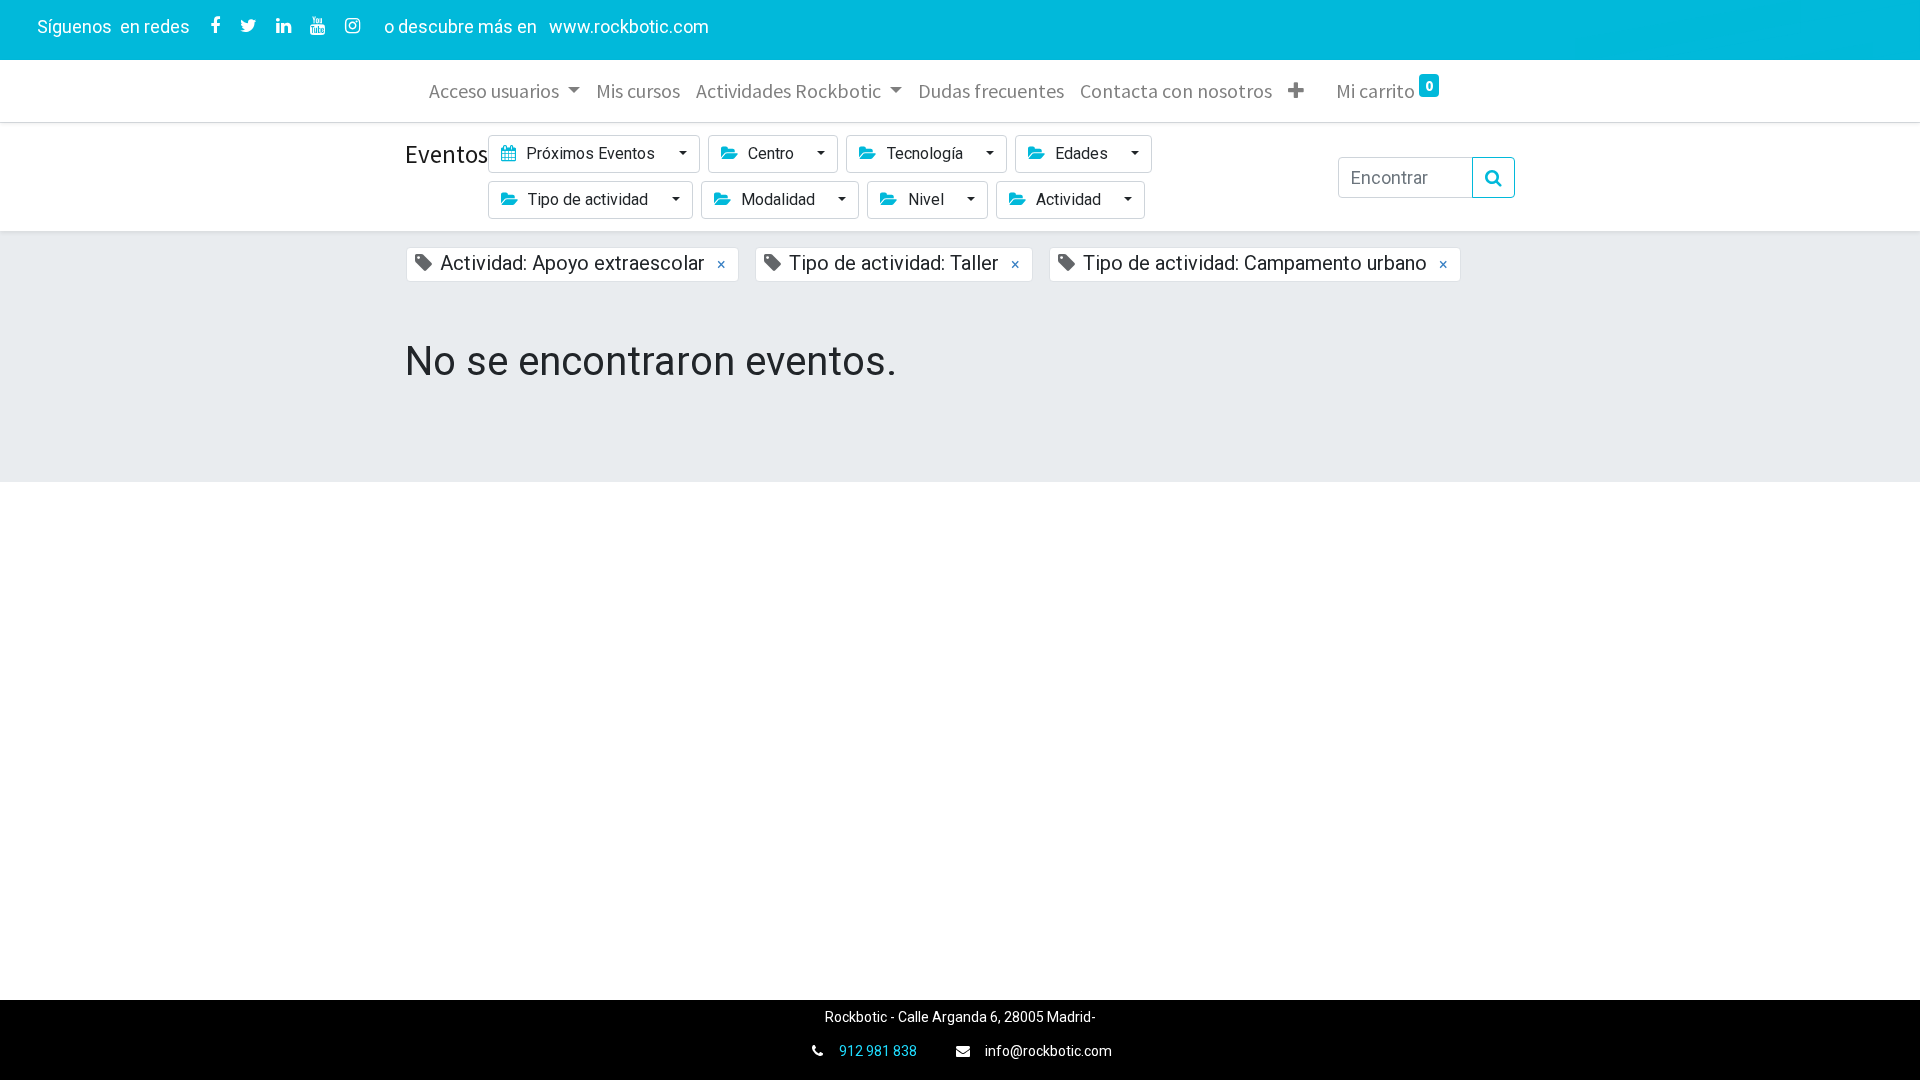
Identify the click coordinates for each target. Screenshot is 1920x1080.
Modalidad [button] (778, 199)
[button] (1296, 91)
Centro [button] (771, 153)
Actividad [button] (1068, 199)
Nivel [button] (926, 199)
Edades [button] (1081, 153)
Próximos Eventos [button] (590, 153)
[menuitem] (638, 91)
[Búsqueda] (1493, 177)
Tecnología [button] (925, 153)
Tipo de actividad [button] (588, 199)
